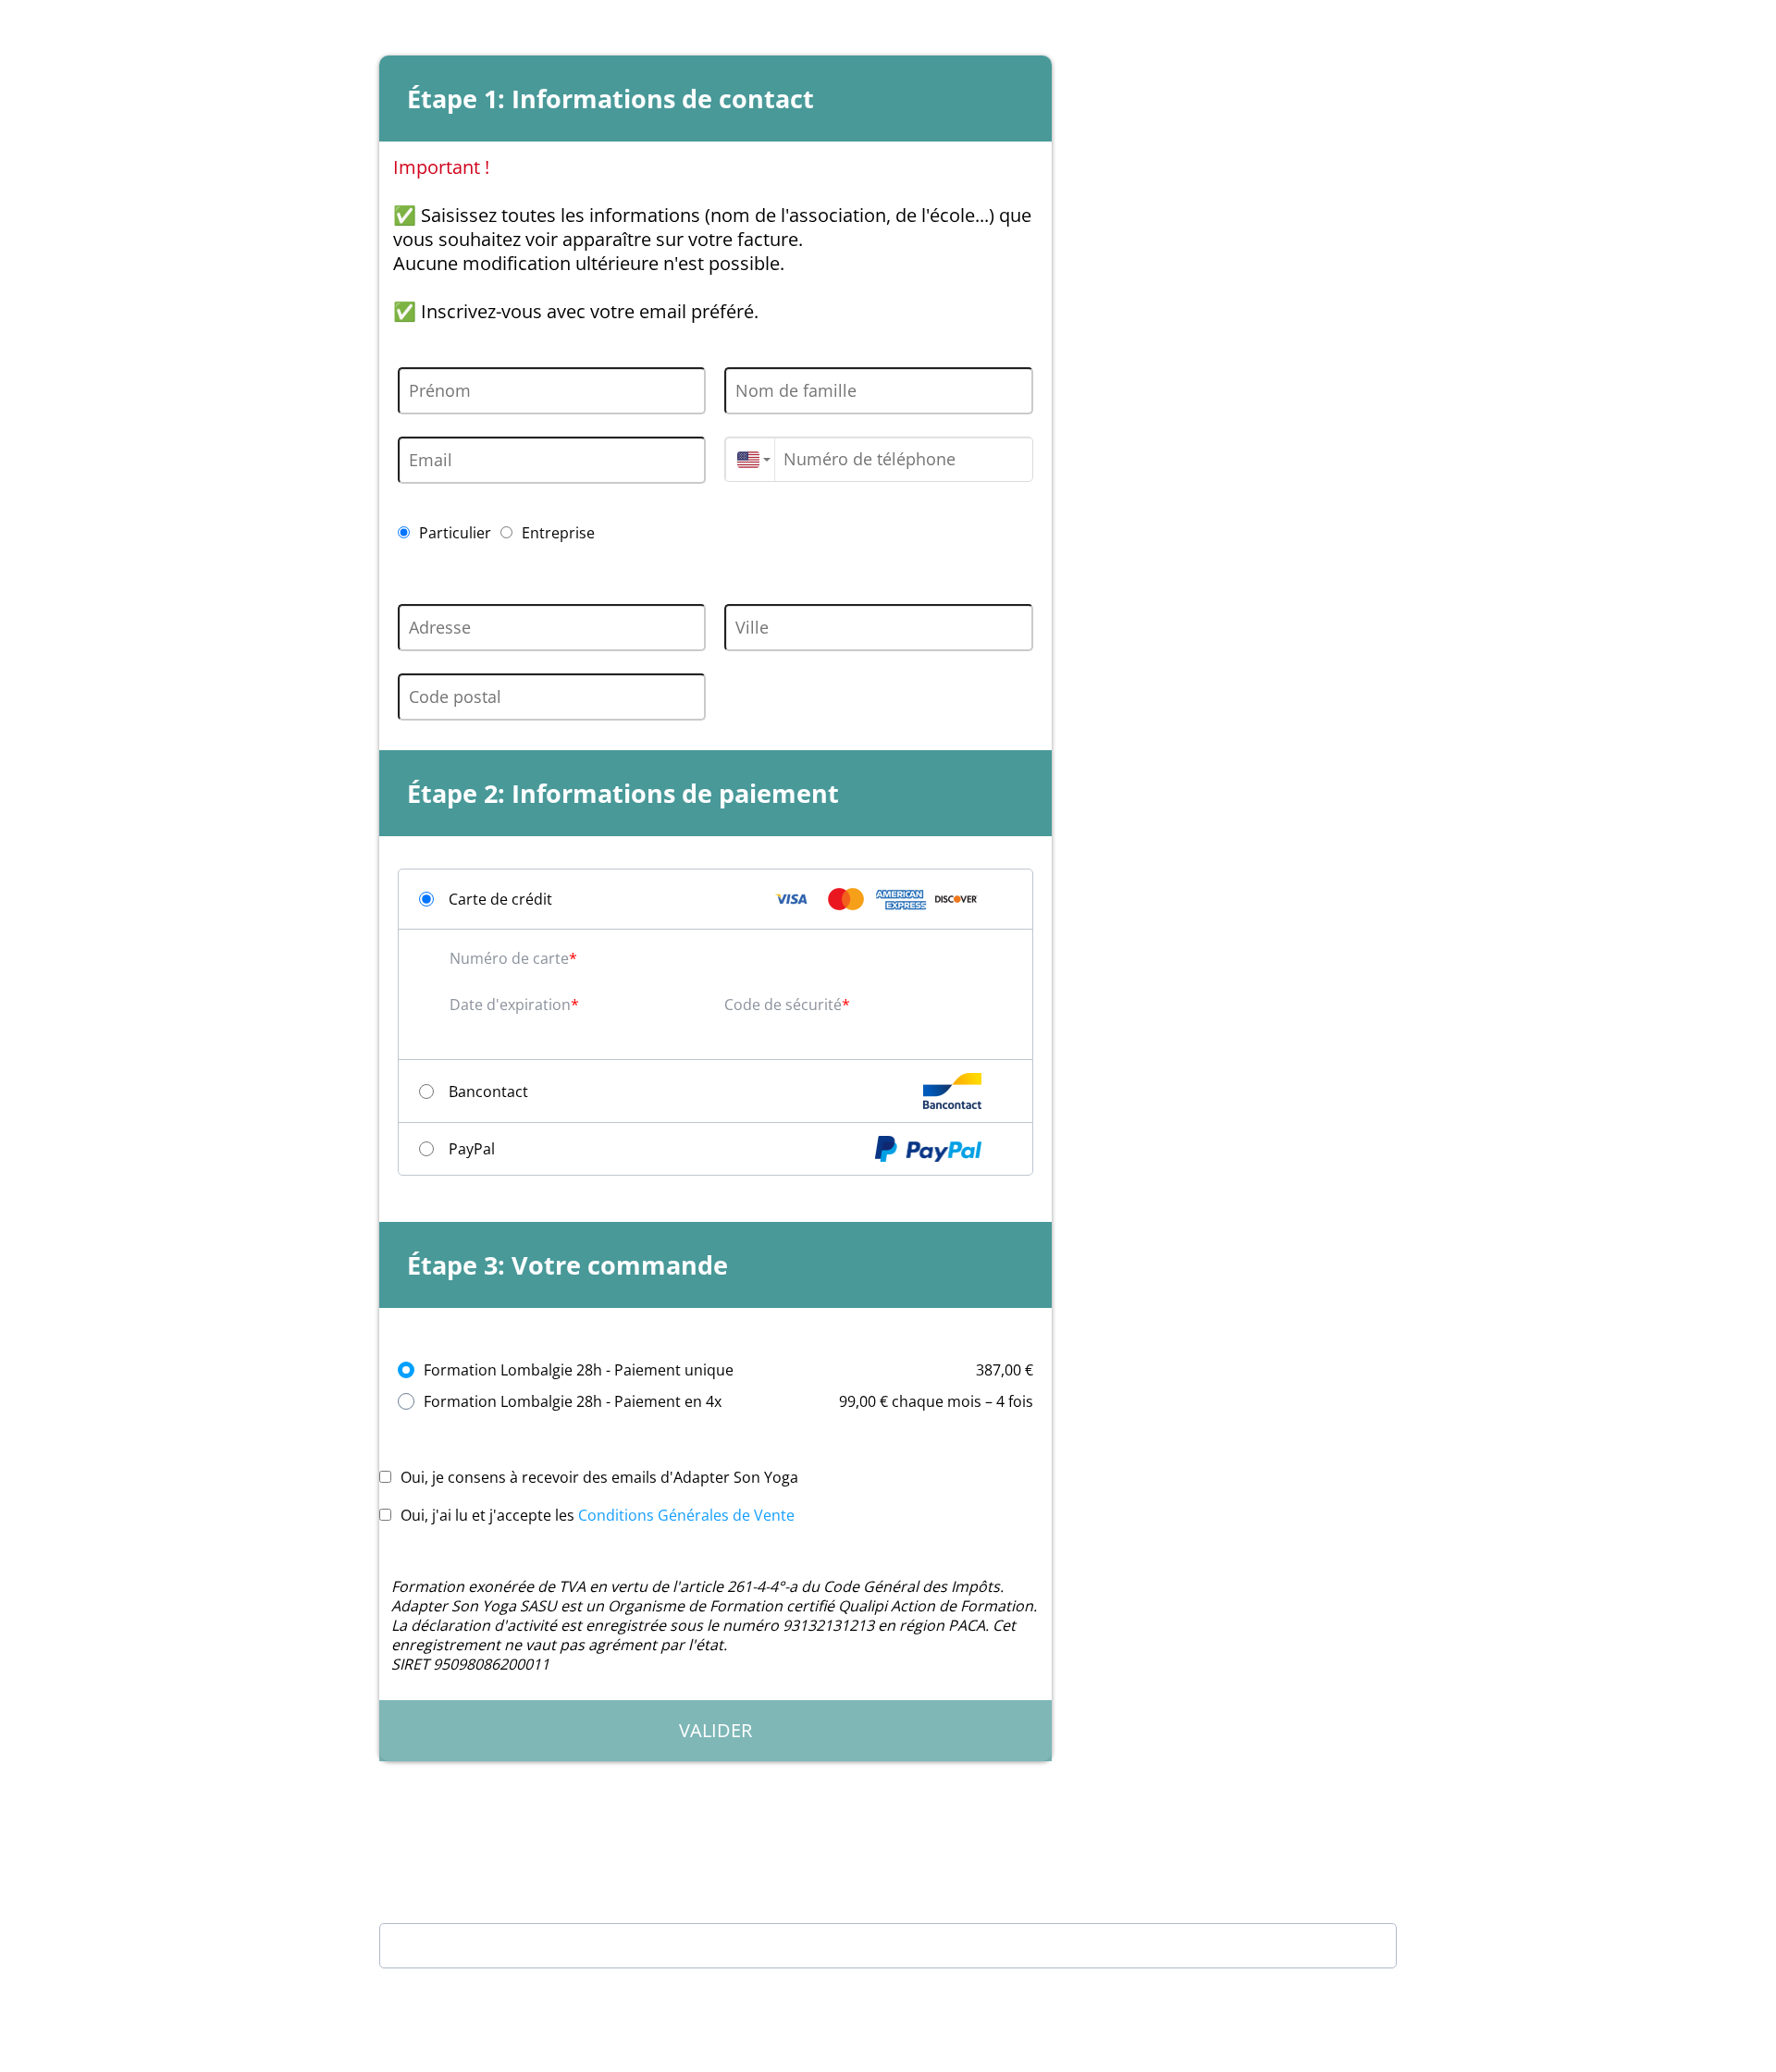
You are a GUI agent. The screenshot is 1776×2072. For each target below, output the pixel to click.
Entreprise (558, 533)
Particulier (455, 533)
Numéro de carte (509, 958)
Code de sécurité (783, 1005)
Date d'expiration (510, 1005)
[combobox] (749, 459)
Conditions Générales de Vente (686, 1515)
